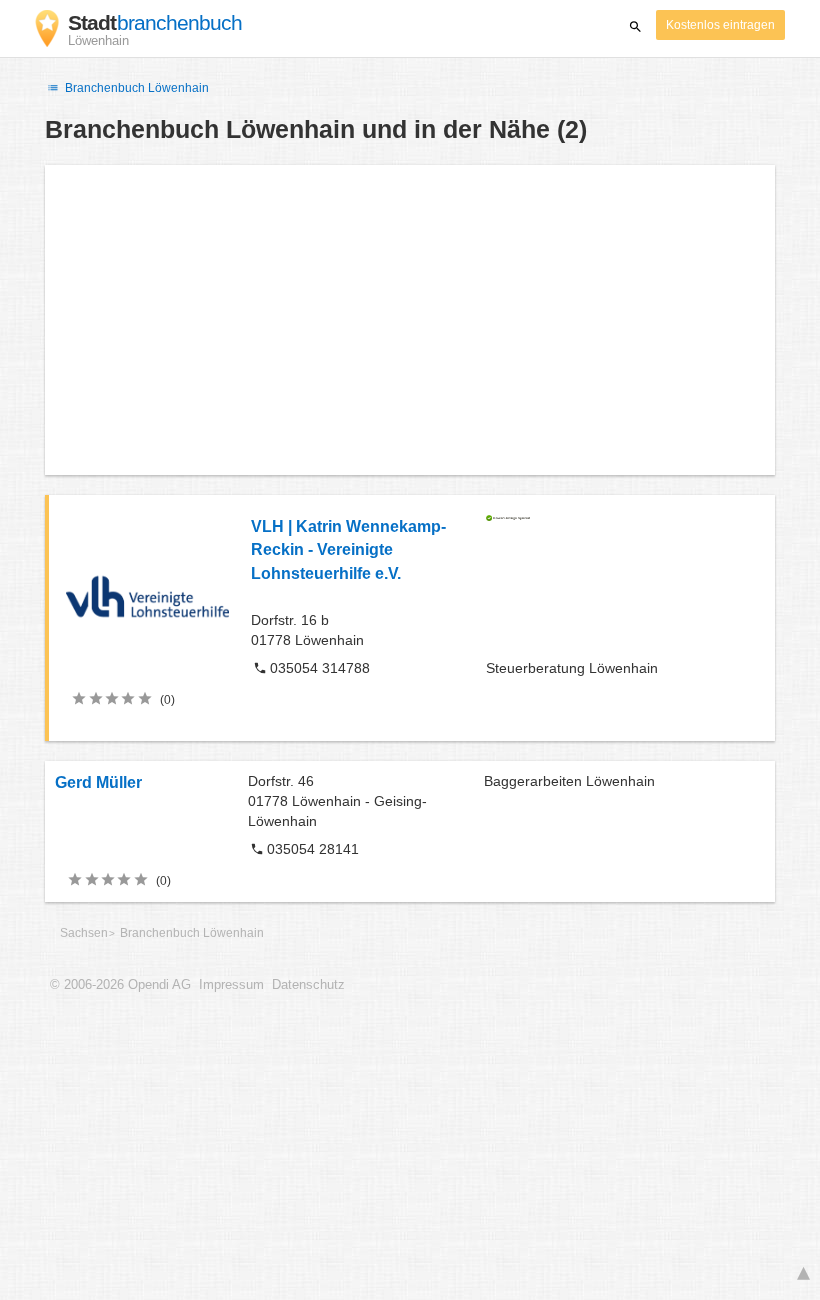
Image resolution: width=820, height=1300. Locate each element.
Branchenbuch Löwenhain (135, 88)
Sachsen (84, 933)
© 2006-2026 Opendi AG (120, 985)
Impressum (231, 985)
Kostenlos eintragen (720, 25)
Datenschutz (308, 985)
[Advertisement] (410, 320)
